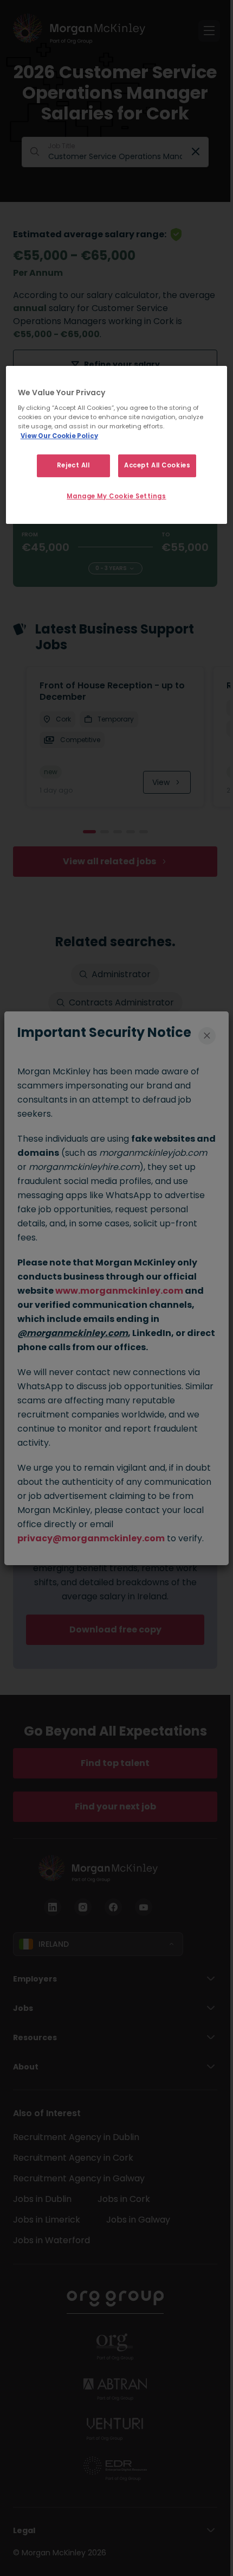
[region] (117, 445)
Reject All (73, 465)
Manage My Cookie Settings (116, 496)
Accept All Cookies (157, 465)
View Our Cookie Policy (59, 436)
